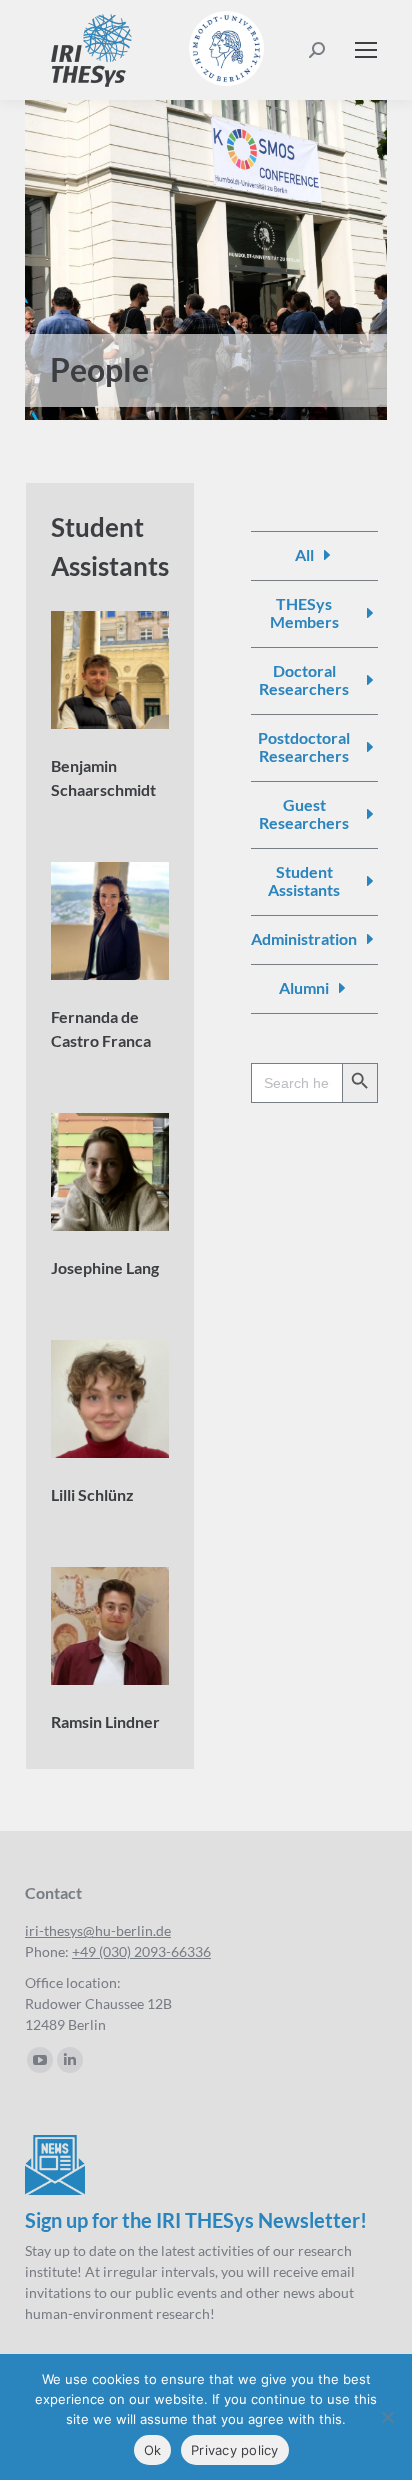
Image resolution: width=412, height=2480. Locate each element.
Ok (153, 2450)
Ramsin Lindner (105, 1721)
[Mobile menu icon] (366, 50)
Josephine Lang (105, 1267)
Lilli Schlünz (92, 1494)
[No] (387, 2417)
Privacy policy (235, 2450)
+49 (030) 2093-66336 (141, 1951)
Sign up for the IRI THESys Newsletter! (196, 2220)
